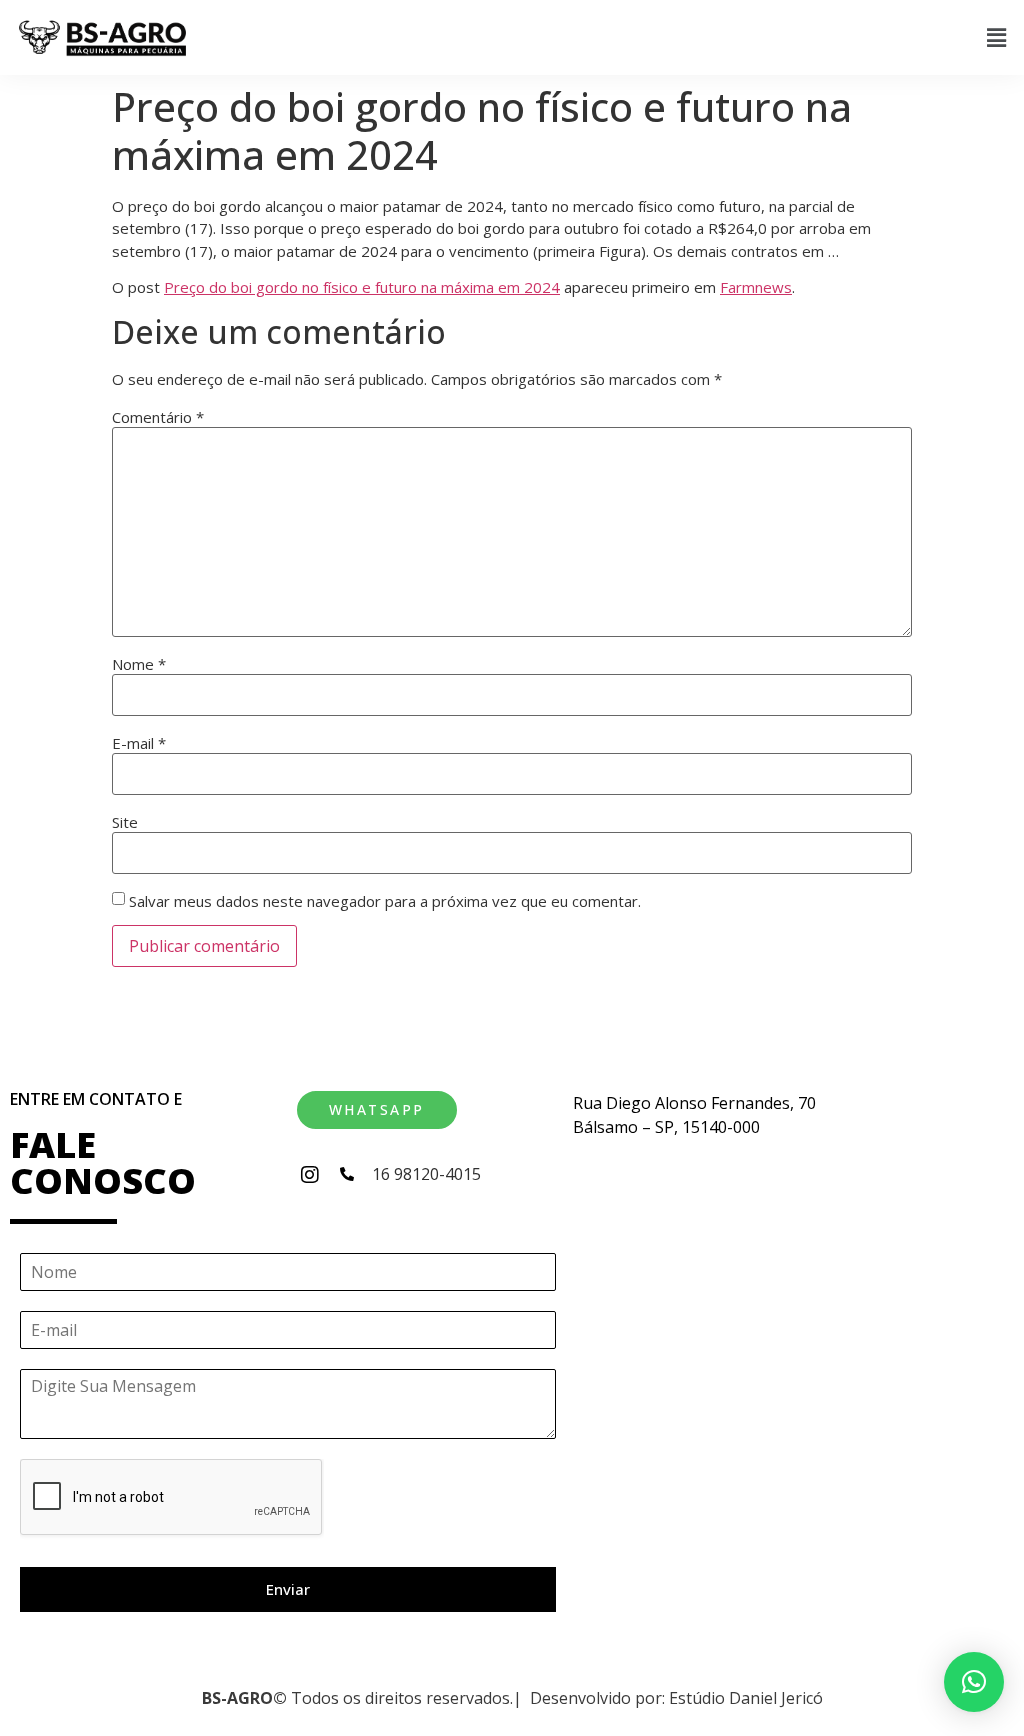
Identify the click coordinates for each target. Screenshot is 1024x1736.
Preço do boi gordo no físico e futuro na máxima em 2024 (362, 287)
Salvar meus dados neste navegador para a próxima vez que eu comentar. (385, 901)
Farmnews (756, 287)
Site (125, 822)
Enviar (288, 1589)
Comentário (158, 417)
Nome (139, 664)
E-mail (139, 743)
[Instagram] (310, 1175)
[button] (997, 37)
